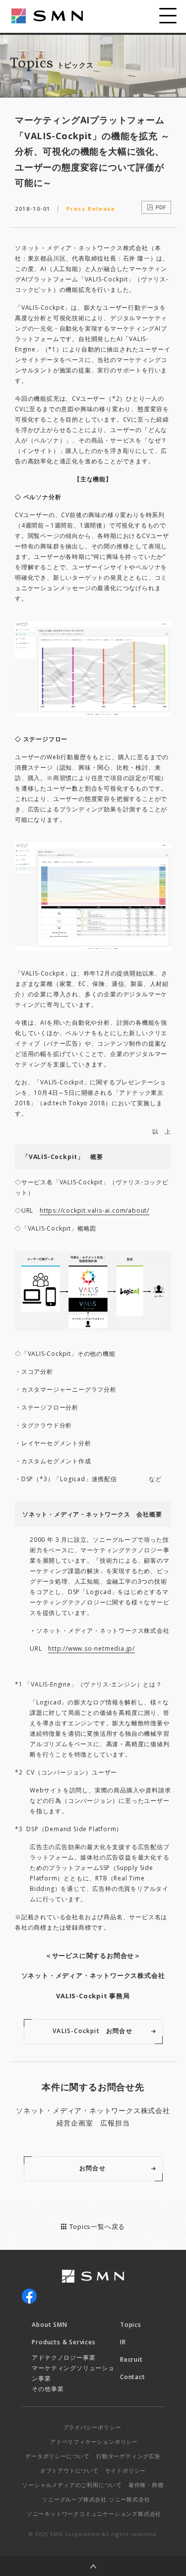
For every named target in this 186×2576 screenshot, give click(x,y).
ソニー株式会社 (130, 2499)
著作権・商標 (146, 2485)
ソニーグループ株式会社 (74, 2499)
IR (123, 2342)
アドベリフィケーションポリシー (94, 2442)
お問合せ (93, 2168)
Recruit (131, 2359)
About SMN (49, 2325)
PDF (161, 207)
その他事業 (48, 2389)
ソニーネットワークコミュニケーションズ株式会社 (94, 2514)
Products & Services (63, 2342)
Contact (133, 2377)
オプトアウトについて (69, 2470)
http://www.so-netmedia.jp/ (92, 1648)
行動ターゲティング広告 (128, 2456)
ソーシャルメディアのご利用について (72, 2485)
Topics (131, 2325)
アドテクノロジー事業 (63, 2357)
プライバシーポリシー (92, 2427)
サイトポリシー (126, 2470)
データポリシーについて (58, 2456)
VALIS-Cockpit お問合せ (93, 2031)
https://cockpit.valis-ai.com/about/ (94, 1210)
